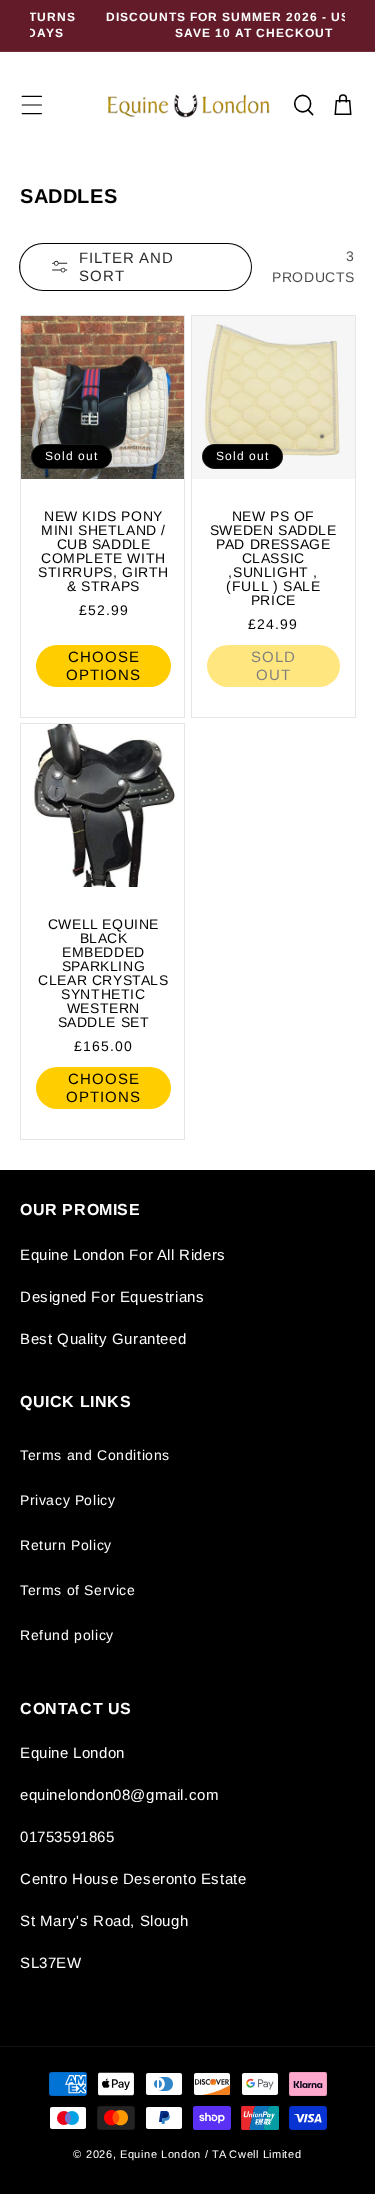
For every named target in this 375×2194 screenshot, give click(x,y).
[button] (32, 105)
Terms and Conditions (95, 1455)
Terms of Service (78, 1590)
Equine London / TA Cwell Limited (210, 2154)
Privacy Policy (67, 1500)
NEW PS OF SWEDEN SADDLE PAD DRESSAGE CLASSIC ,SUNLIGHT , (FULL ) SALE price (272, 557)
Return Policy (66, 1545)
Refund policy (67, 1635)
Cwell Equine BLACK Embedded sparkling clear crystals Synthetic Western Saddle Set (103, 973)
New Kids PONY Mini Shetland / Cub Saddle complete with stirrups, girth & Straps (103, 550)
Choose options (103, 664)
